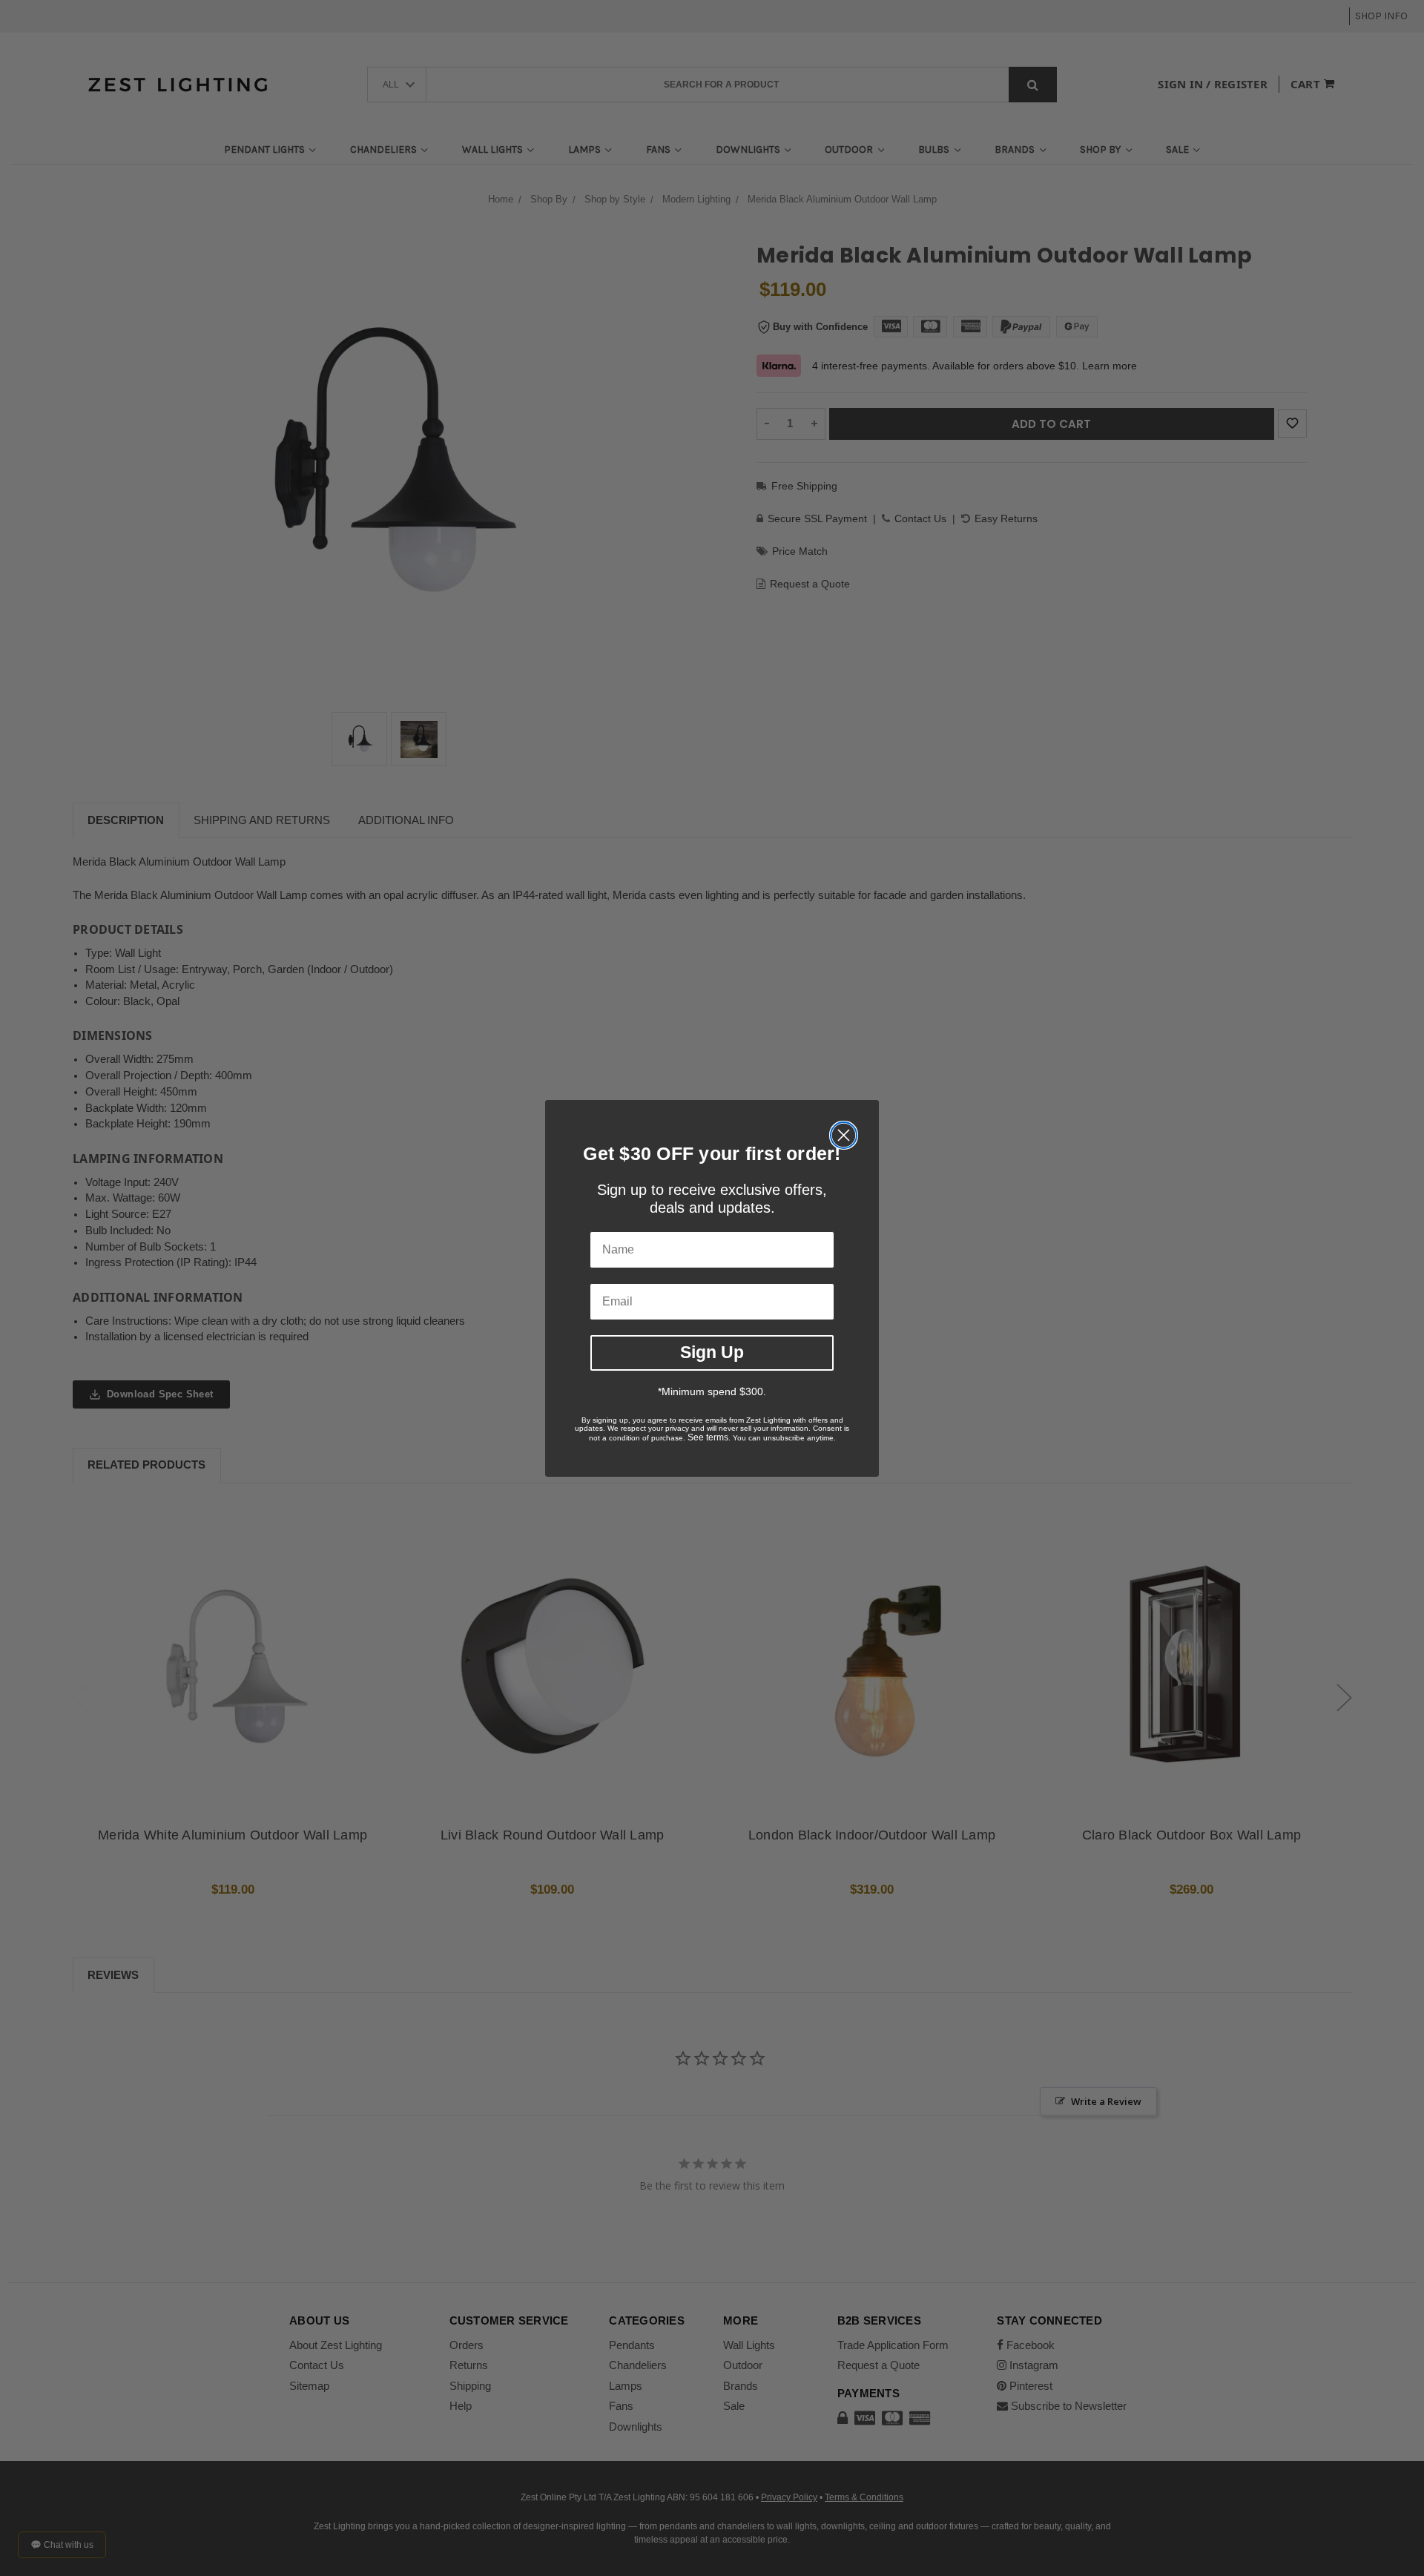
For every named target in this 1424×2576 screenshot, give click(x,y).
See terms (708, 1437)
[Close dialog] (844, 1135)
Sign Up (712, 1352)
